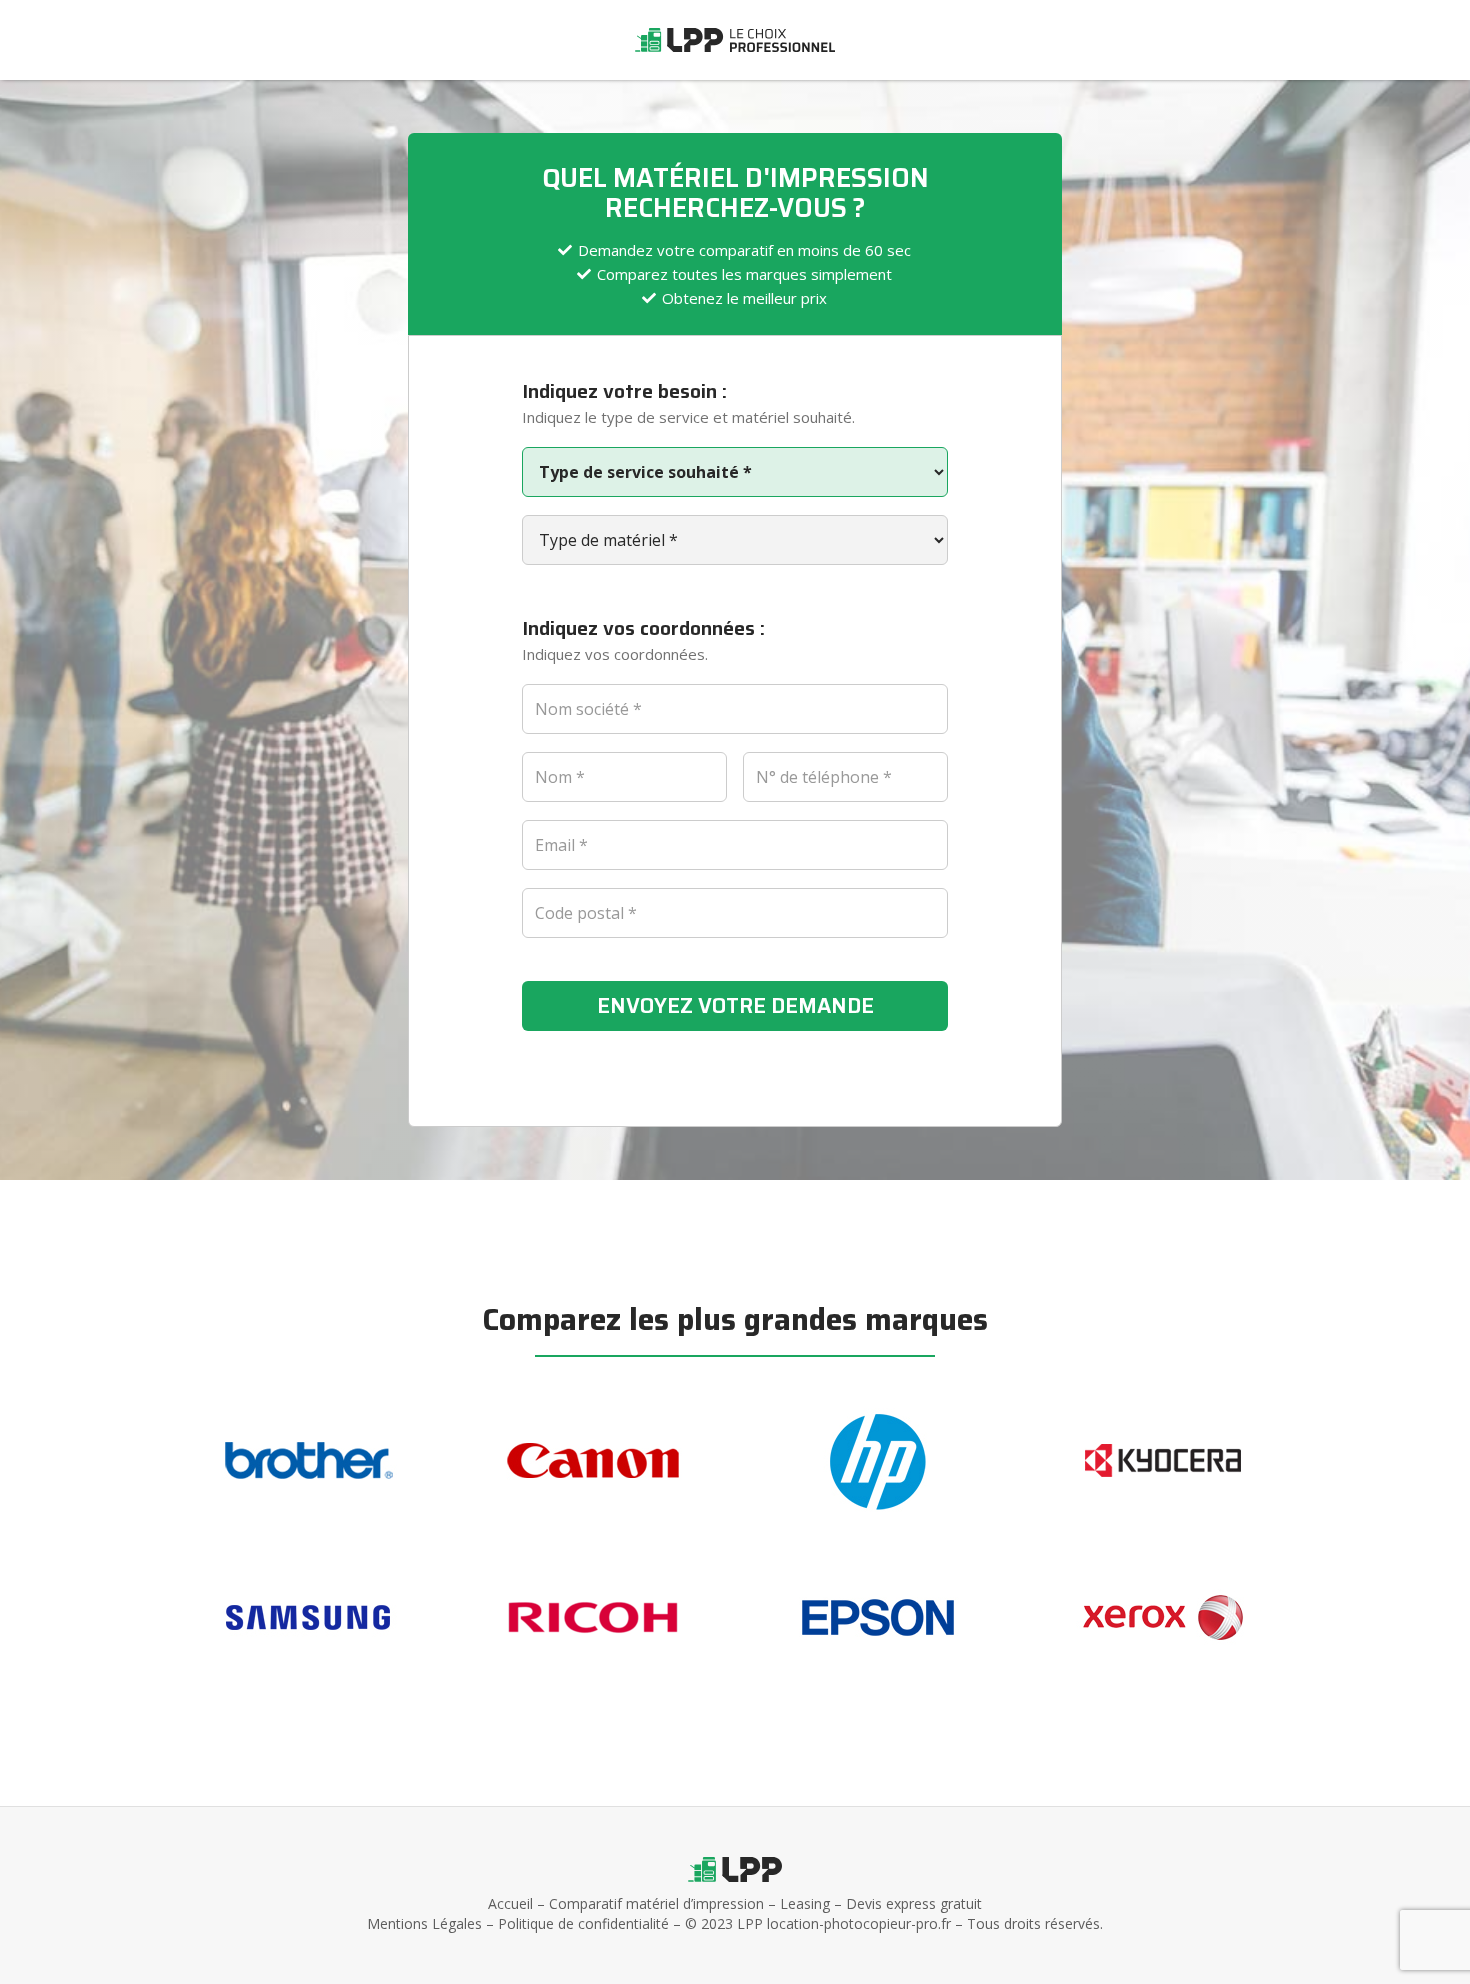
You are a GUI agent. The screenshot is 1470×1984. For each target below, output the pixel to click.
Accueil (510, 1903)
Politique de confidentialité (583, 1923)
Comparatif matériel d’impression (656, 1903)
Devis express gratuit (914, 1903)
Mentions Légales (424, 1923)
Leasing (805, 1903)
